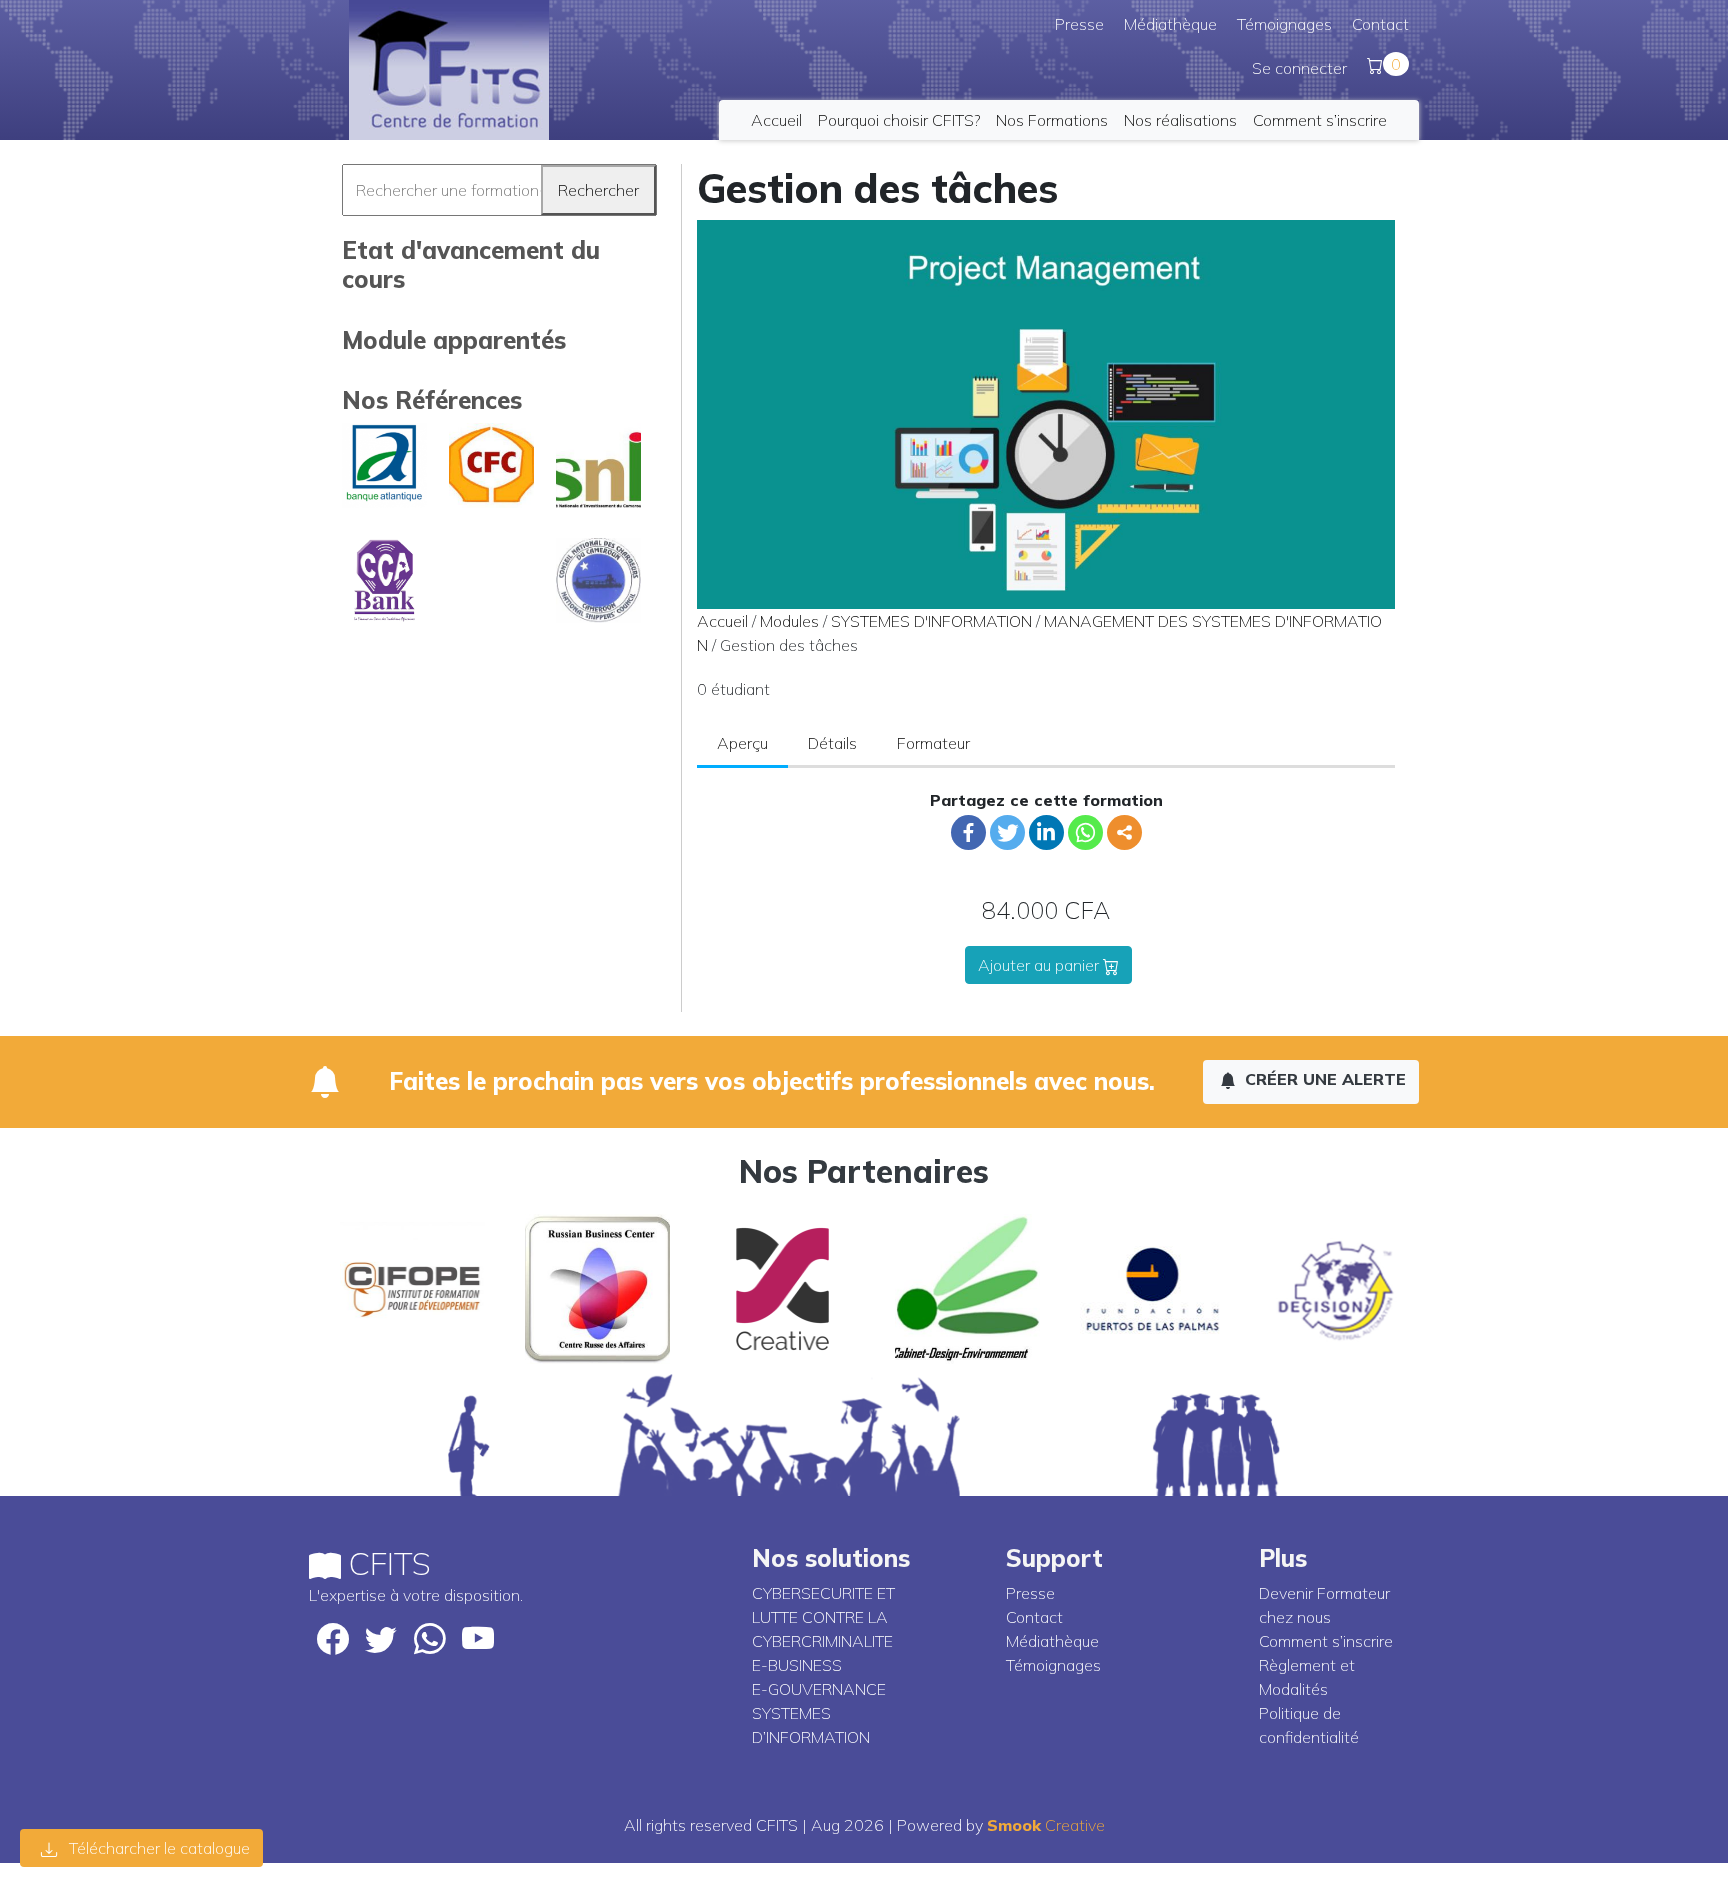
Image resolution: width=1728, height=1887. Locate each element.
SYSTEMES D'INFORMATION (931, 621)
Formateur (933, 743)
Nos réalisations (1180, 120)
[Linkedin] (1046, 832)
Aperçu (742, 743)
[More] (1124, 832)
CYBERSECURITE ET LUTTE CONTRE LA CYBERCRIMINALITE (823, 1617)
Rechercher (598, 190)
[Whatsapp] (1085, 832)
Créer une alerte (1323, 1079)
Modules (789, 621)
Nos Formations (1052, 120)
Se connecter (1299, 68)
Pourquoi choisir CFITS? (899, 120)
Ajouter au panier (1040, 965)
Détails (832, 743)
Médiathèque (1170, 24)
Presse (1079, 24)
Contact (1380, 24)
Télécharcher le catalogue (157, 1848)
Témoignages (1284, 24)
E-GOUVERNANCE (819, 1689)
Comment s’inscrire (1320, 120)
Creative (1046, 1825)
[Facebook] (968, 832)
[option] (401, 1289)
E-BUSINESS (797, 1665)
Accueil (776, 120)
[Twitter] (1007, 832)
